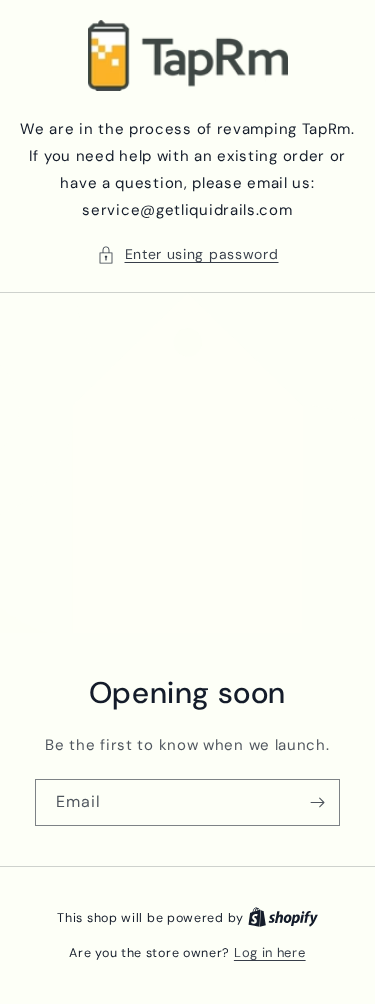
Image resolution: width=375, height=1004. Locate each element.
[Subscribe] (317, 802)
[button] (188, 254)
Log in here (270, 952)
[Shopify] (283, 917)
